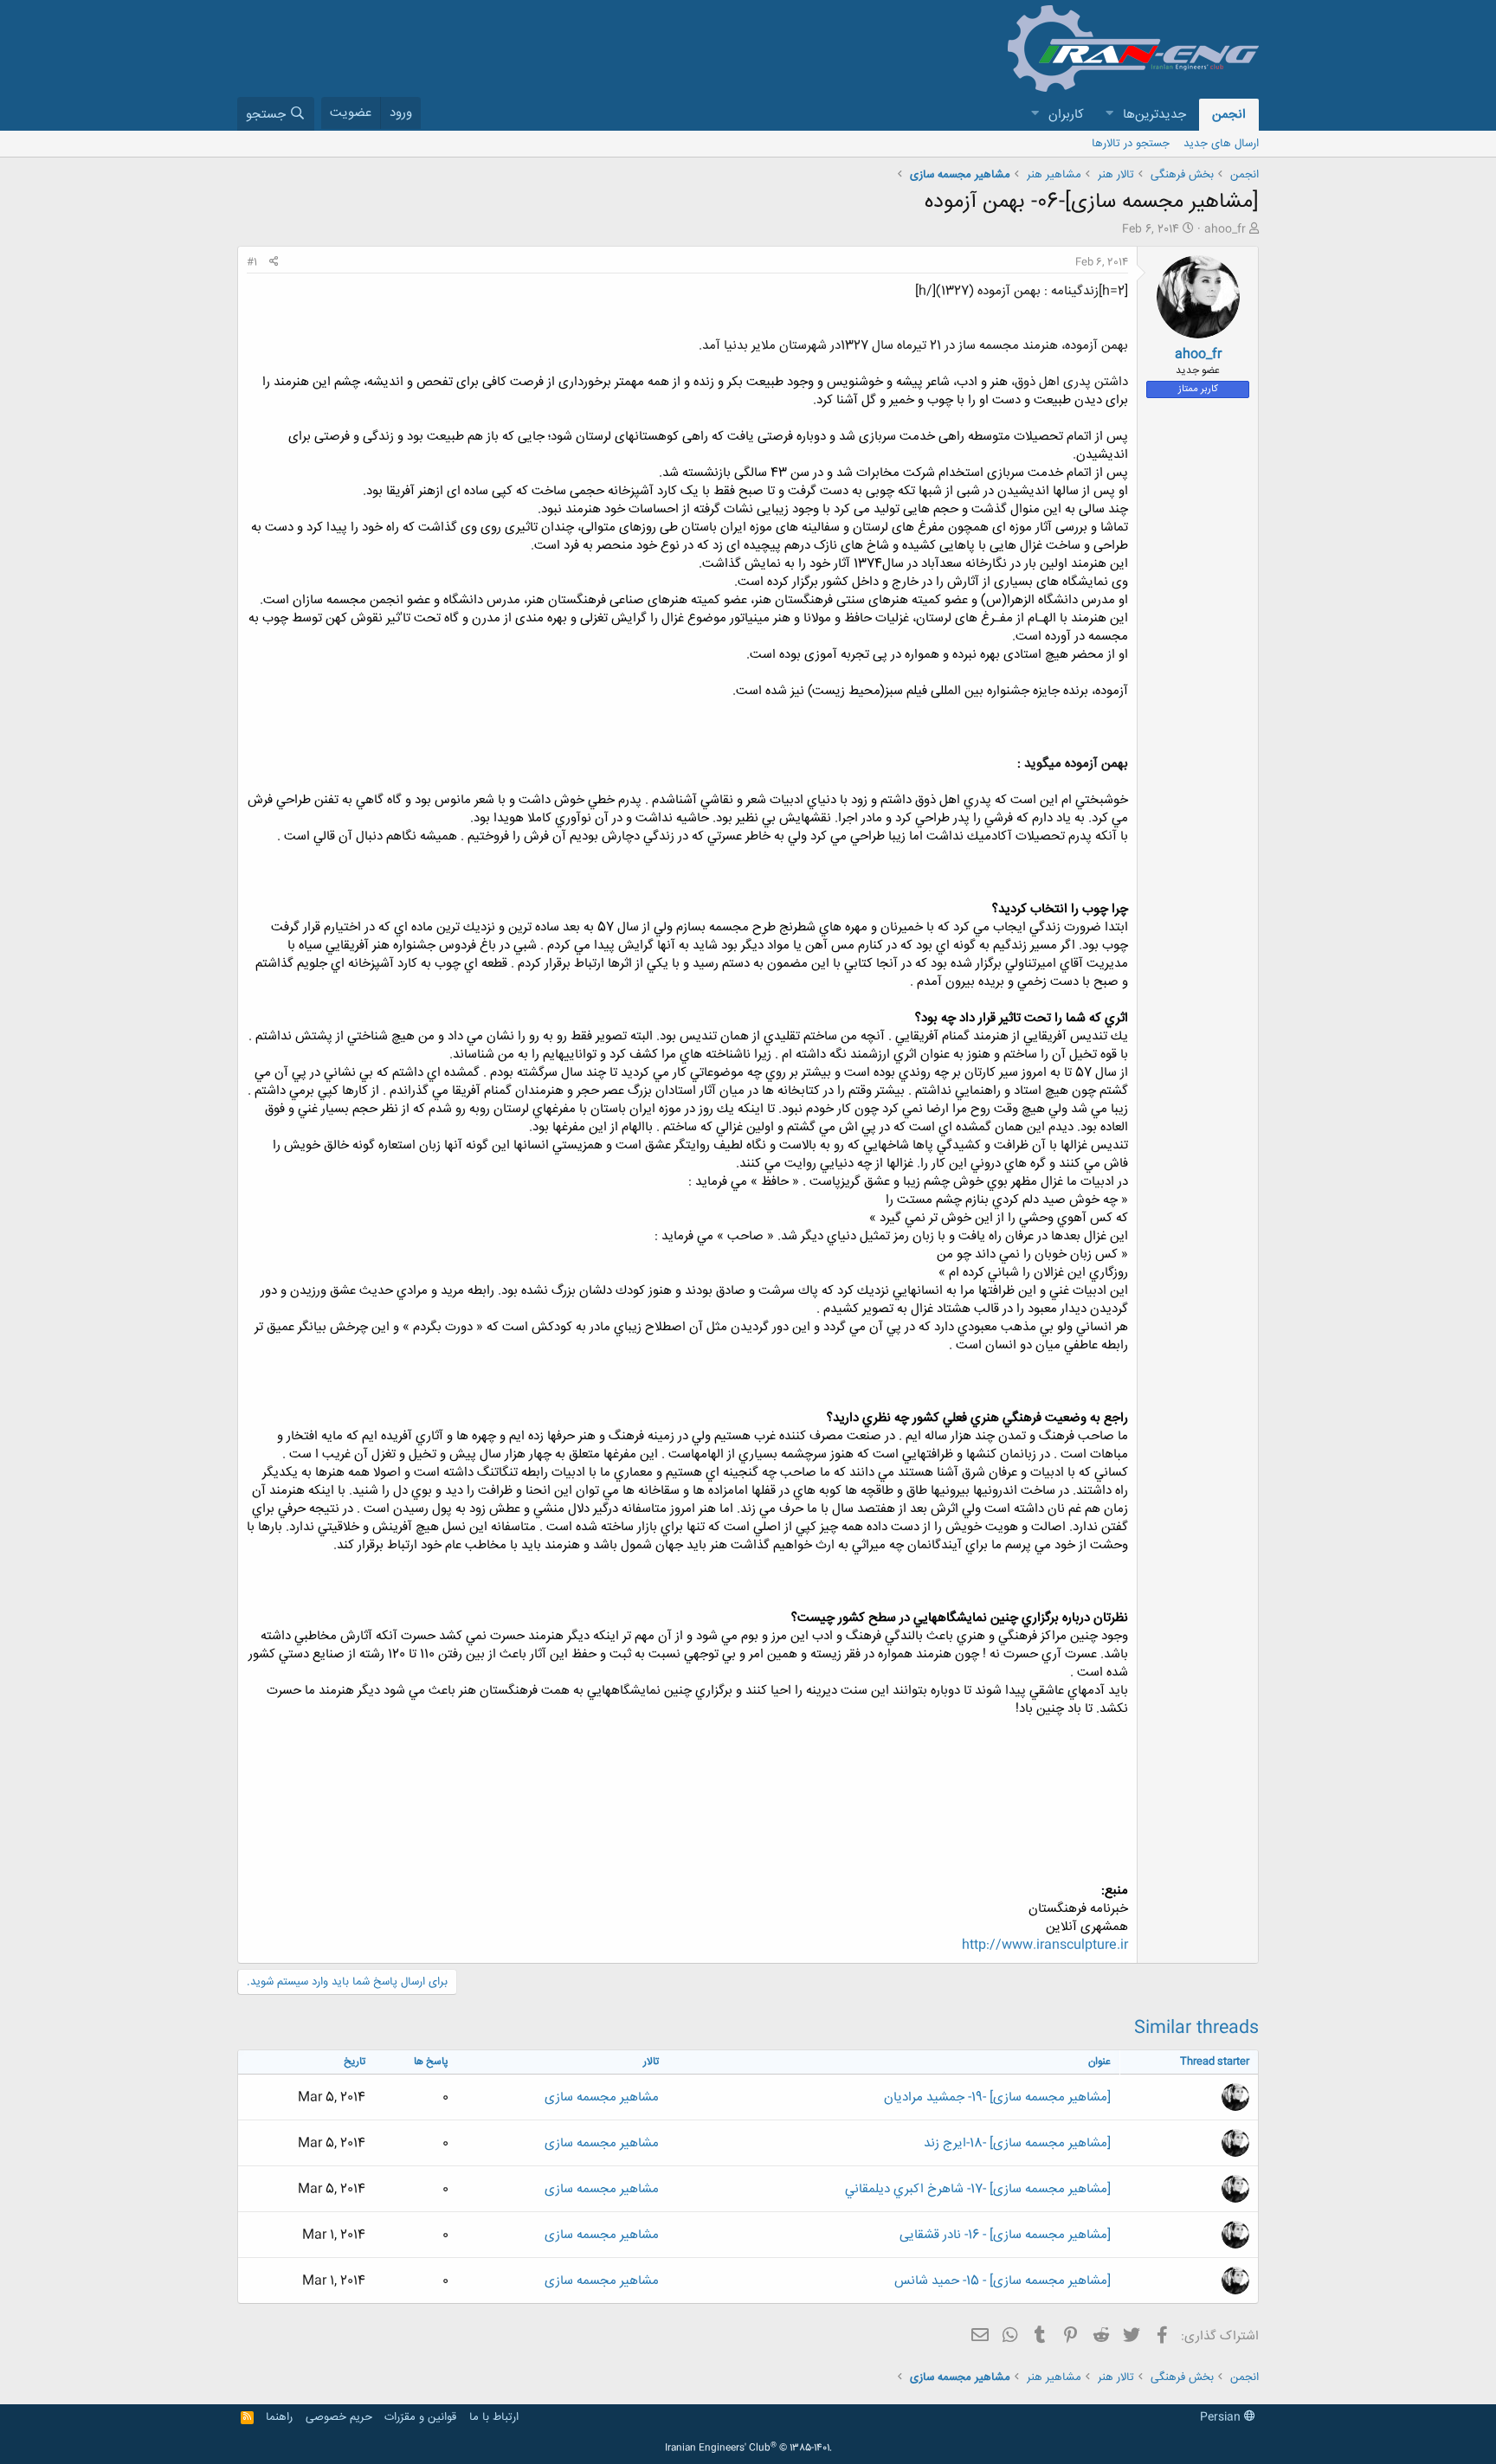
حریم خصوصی (339, 2417)
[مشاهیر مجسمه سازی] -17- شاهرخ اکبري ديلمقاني (978, 2189)
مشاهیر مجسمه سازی (602, 2097)
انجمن (1229, 115)
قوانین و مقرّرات (420, 2417)
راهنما (279, 2417)
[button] (1109, 115)
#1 (252, 262)
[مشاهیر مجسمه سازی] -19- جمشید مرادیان (997, 2097)
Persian (1222, 2417)
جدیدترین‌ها (1154, 115)
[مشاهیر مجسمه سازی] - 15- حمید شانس (1003, 2281)
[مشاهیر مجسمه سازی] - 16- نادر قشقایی (1005, 2235)
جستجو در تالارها (1131, 144)
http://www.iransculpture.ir (1045, 1945)
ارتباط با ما (494, 2417)
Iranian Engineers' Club (748, 2448)
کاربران (1066, 115)
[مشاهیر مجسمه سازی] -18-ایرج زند (1017, 2143)
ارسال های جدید (1221, 144)
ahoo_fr (1225, 229)
